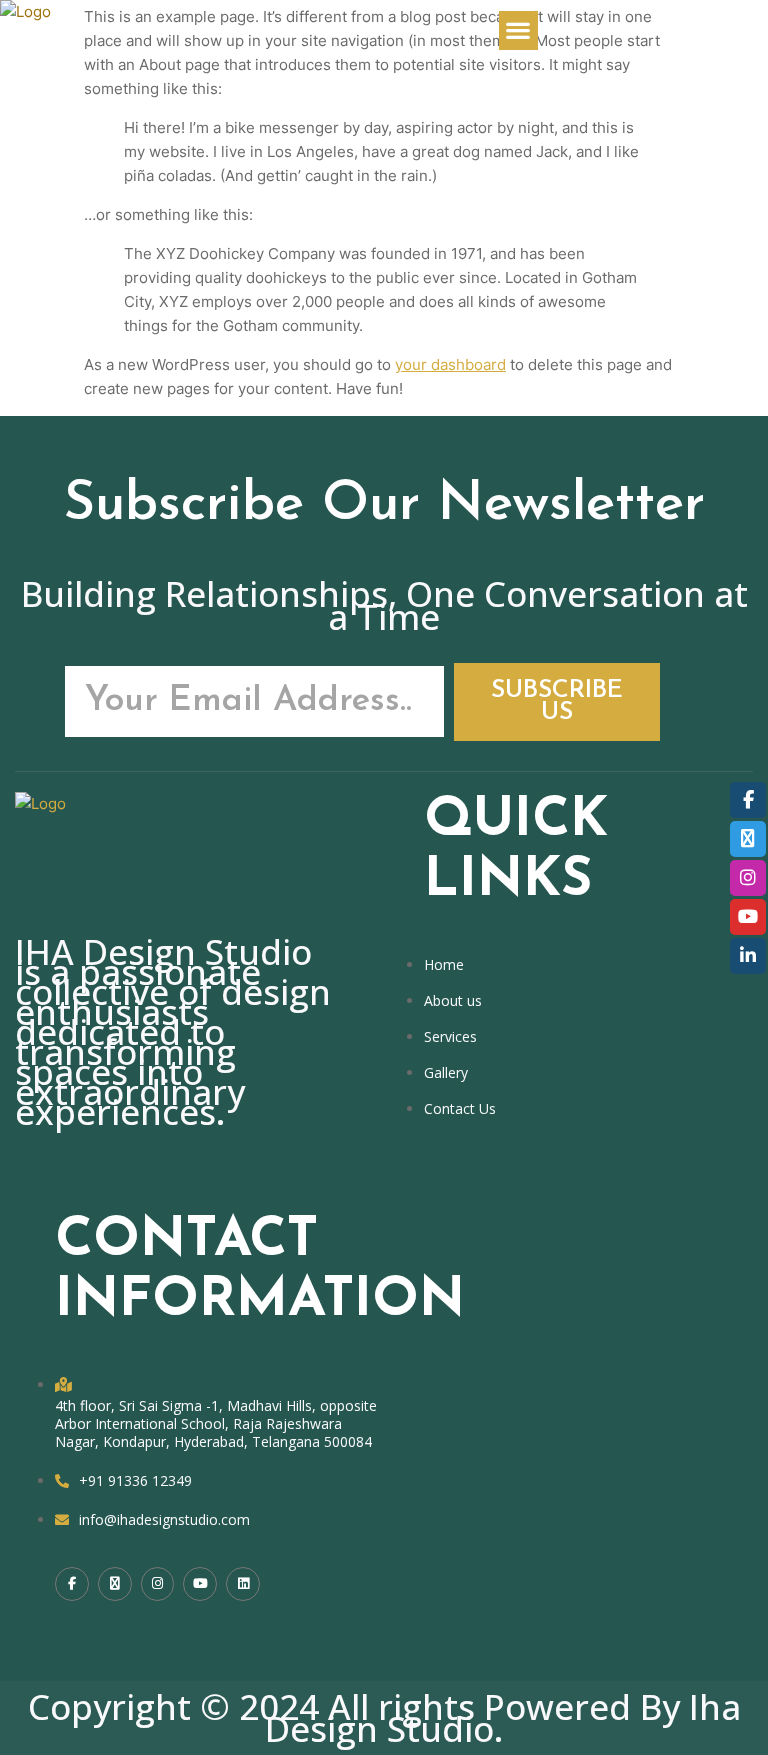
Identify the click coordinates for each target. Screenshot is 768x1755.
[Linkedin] (243, 1584)
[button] (518, 30)
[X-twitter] (115, 1584)
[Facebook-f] (72, 1584)
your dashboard (450, 364)
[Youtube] (200, 1584)
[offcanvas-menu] (607, 30)
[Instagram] (158, 1584)
